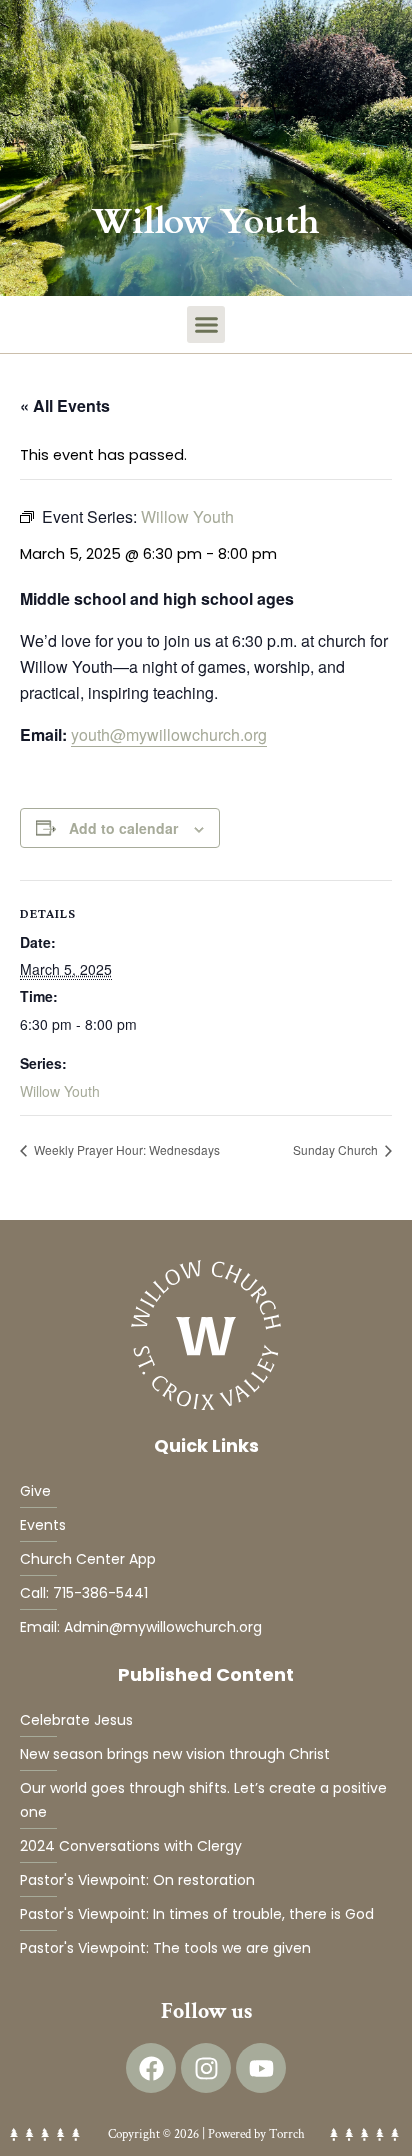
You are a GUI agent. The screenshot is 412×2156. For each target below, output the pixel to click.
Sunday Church (337, 1149)
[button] (206, 325)
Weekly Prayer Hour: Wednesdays (125, 1149)
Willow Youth (60, 1091)
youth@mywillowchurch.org (169, 734)
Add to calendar (123, 828)
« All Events (65, 405)
